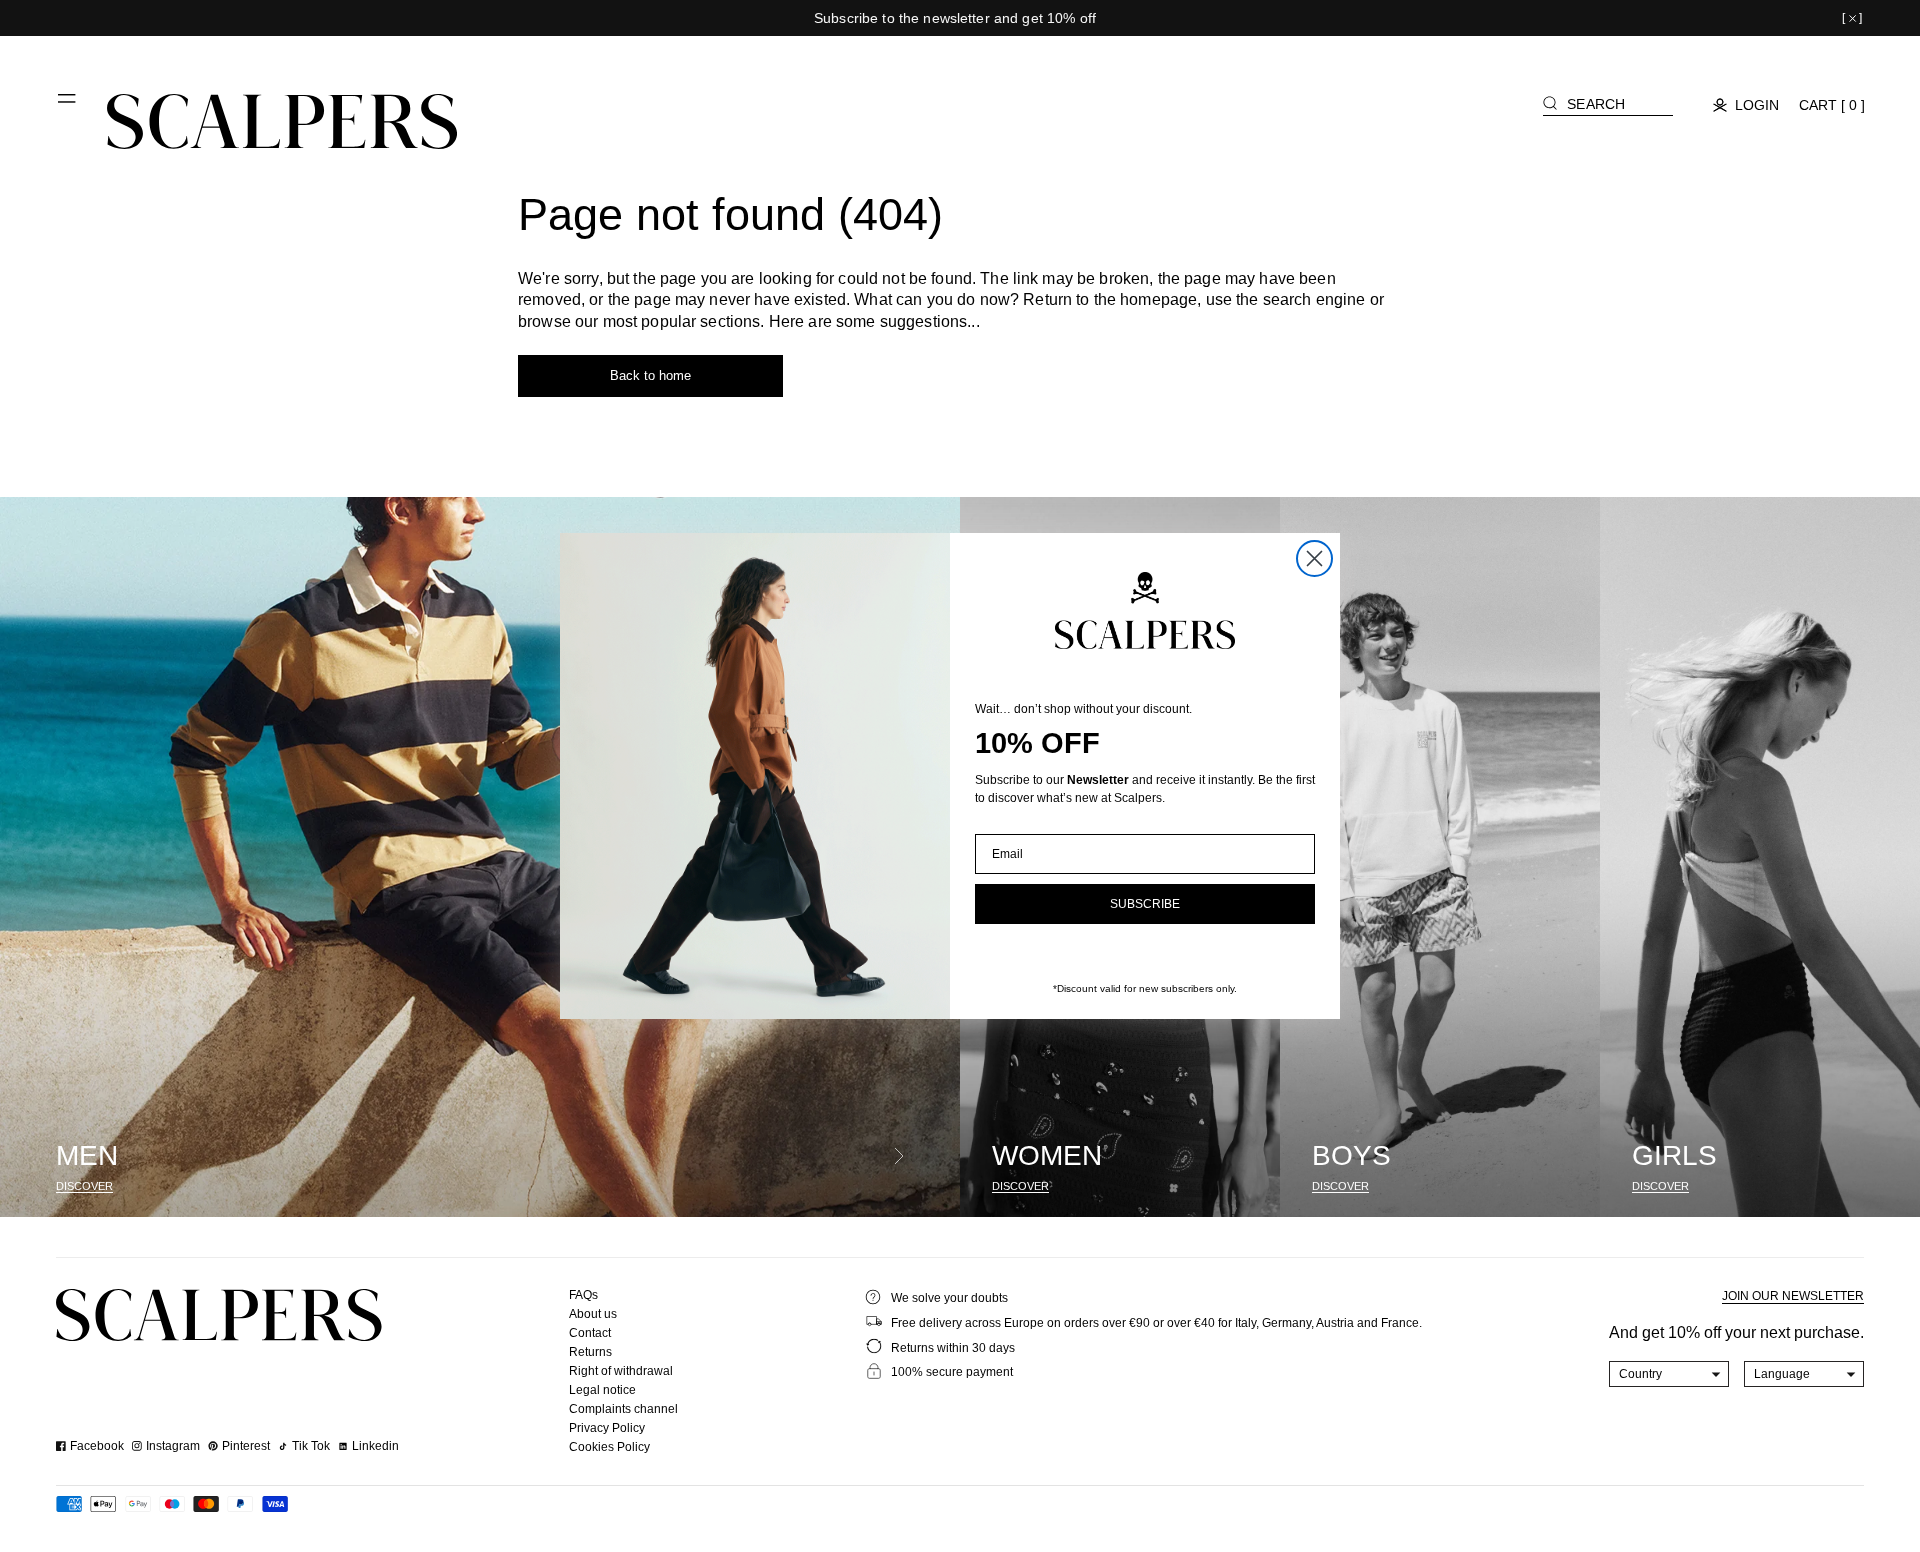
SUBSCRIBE (1145, 904)
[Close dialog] (1314, 558)
